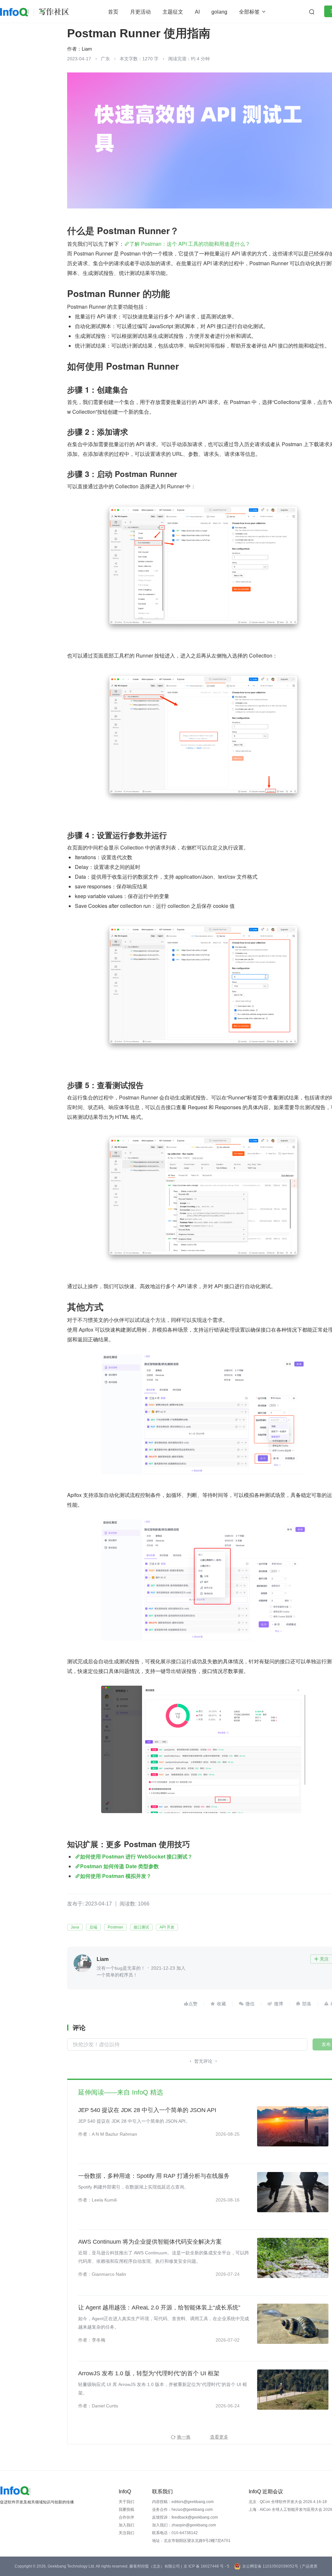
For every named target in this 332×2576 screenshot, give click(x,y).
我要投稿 (126, 2510)
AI (197, 12)
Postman (115, 1927)
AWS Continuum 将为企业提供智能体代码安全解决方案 (150, 2242)
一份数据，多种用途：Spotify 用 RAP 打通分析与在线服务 (154, 2176)
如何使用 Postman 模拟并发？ (116, 1876)
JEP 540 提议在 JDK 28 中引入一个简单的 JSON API (147, 2110)
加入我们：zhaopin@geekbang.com (184, 2525)
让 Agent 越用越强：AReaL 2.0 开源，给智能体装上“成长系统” (159, 2308)
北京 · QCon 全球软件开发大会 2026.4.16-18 (288, 2502)
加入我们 (126, 2525)
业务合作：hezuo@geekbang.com (182, 2510)
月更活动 (140, 12)
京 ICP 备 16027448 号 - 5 (206, 2566)
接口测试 (141, 1927)
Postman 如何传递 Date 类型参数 (119, 1866)
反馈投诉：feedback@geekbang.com (185, 2517)
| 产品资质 (309, 2566)
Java (75, 1927)
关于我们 (126, 2502)
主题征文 (173, 12)
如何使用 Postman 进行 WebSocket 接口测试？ (136, 1856)
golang (219, 12)
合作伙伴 (126, 2517)
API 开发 (167, 1927)
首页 (113, 12)
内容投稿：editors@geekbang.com (183, 2502)
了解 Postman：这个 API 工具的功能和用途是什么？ (190, 244)
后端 (93, 1927)
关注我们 (126, 2533)
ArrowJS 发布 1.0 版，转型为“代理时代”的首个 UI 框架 (149, 2373)
